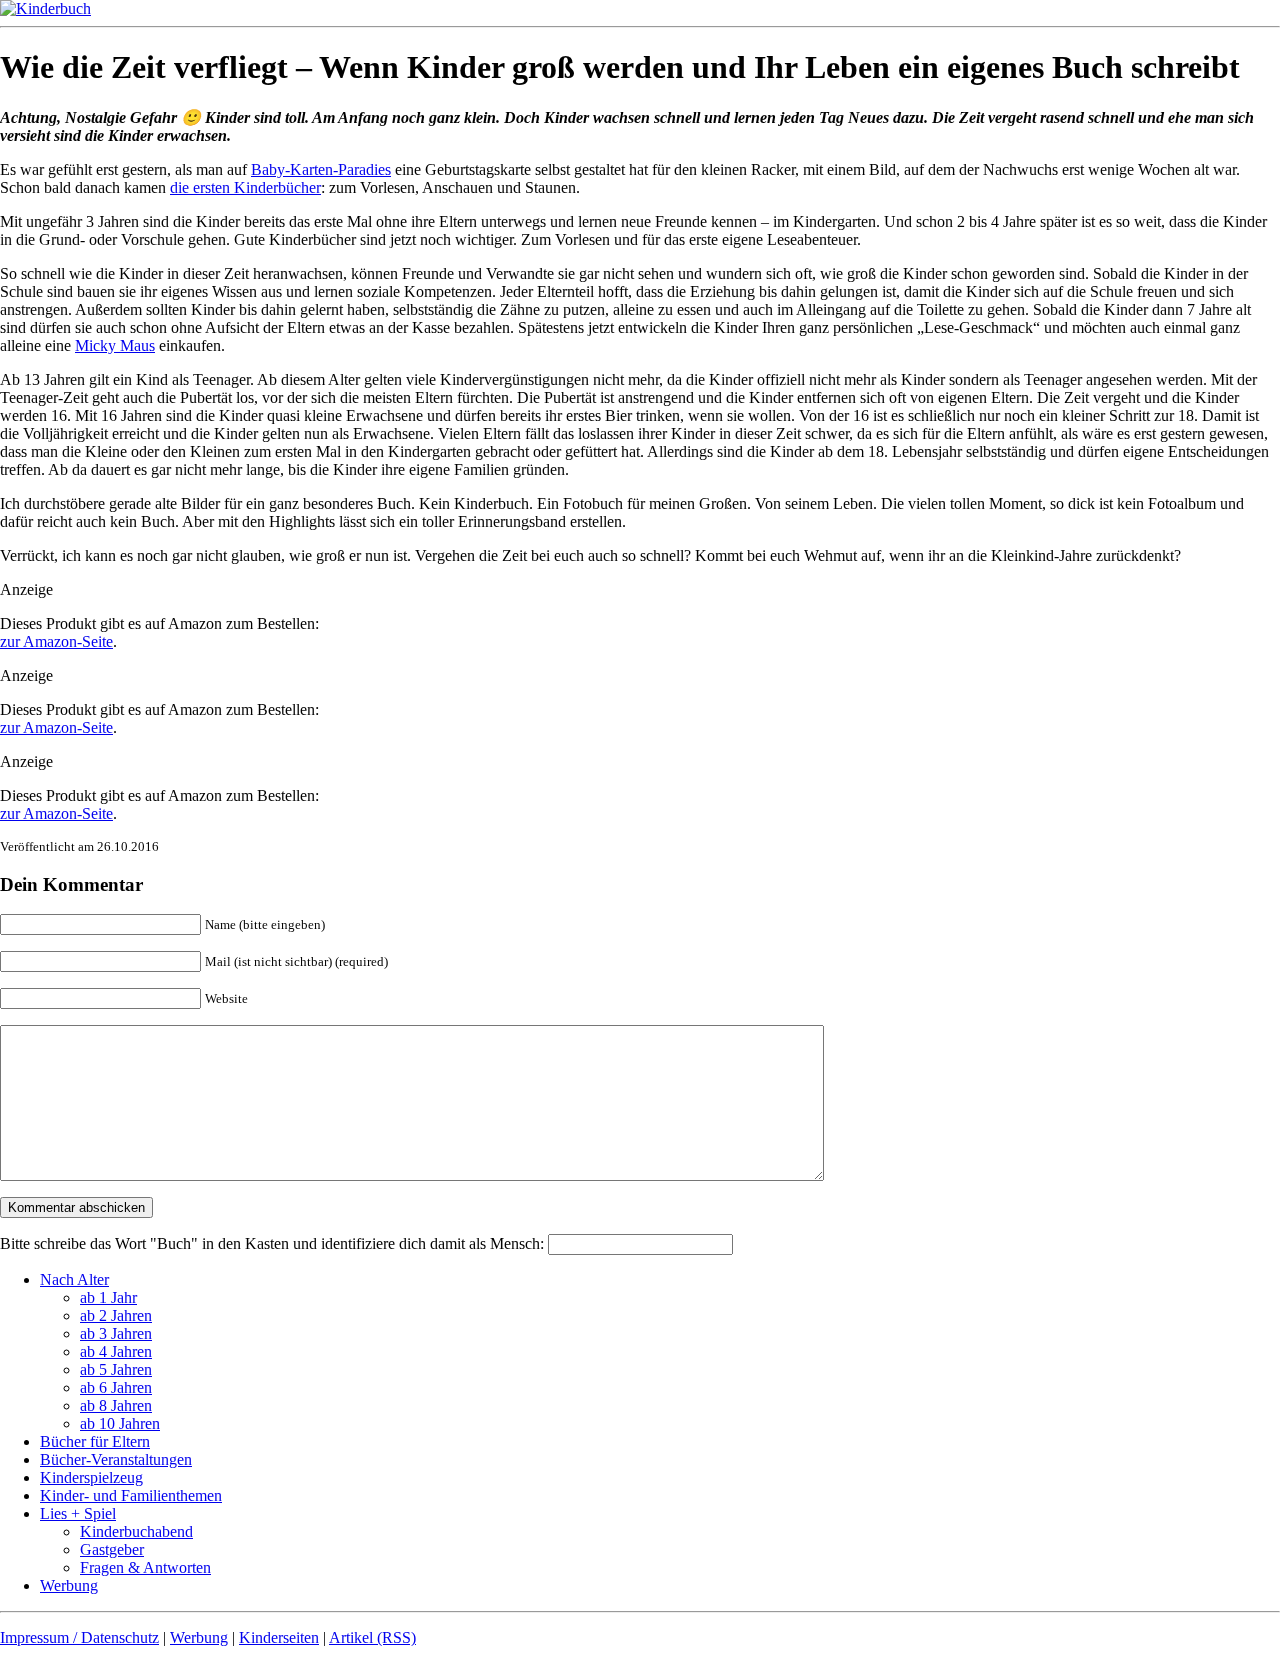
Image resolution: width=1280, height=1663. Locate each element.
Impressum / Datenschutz (79, 1637)
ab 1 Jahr (108, 1297)
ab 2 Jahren (116, 1315)
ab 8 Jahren (116, 1405)
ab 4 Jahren (116, 1351)
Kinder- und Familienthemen (131, 1495)
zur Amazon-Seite (56, 641)
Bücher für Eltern (95, 1441)
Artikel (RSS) (372, 1637)
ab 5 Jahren (116, 1369)
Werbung (69, 1585)
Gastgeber (112, 1549)
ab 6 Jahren (116, 1387)
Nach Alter (74, 1279)
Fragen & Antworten (145, 1567)
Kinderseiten (279, 1637)
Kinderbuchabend (136, 1531)
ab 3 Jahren (116, 1333)
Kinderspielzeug (91, 1477)
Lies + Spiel (78, 1513)
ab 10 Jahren (120, 1423)
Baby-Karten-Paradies (321, 169)
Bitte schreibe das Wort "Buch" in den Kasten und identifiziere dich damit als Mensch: (274, 1243)
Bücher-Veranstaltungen (116, 1459)
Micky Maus (115, 345)
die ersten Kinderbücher (245, 187)
